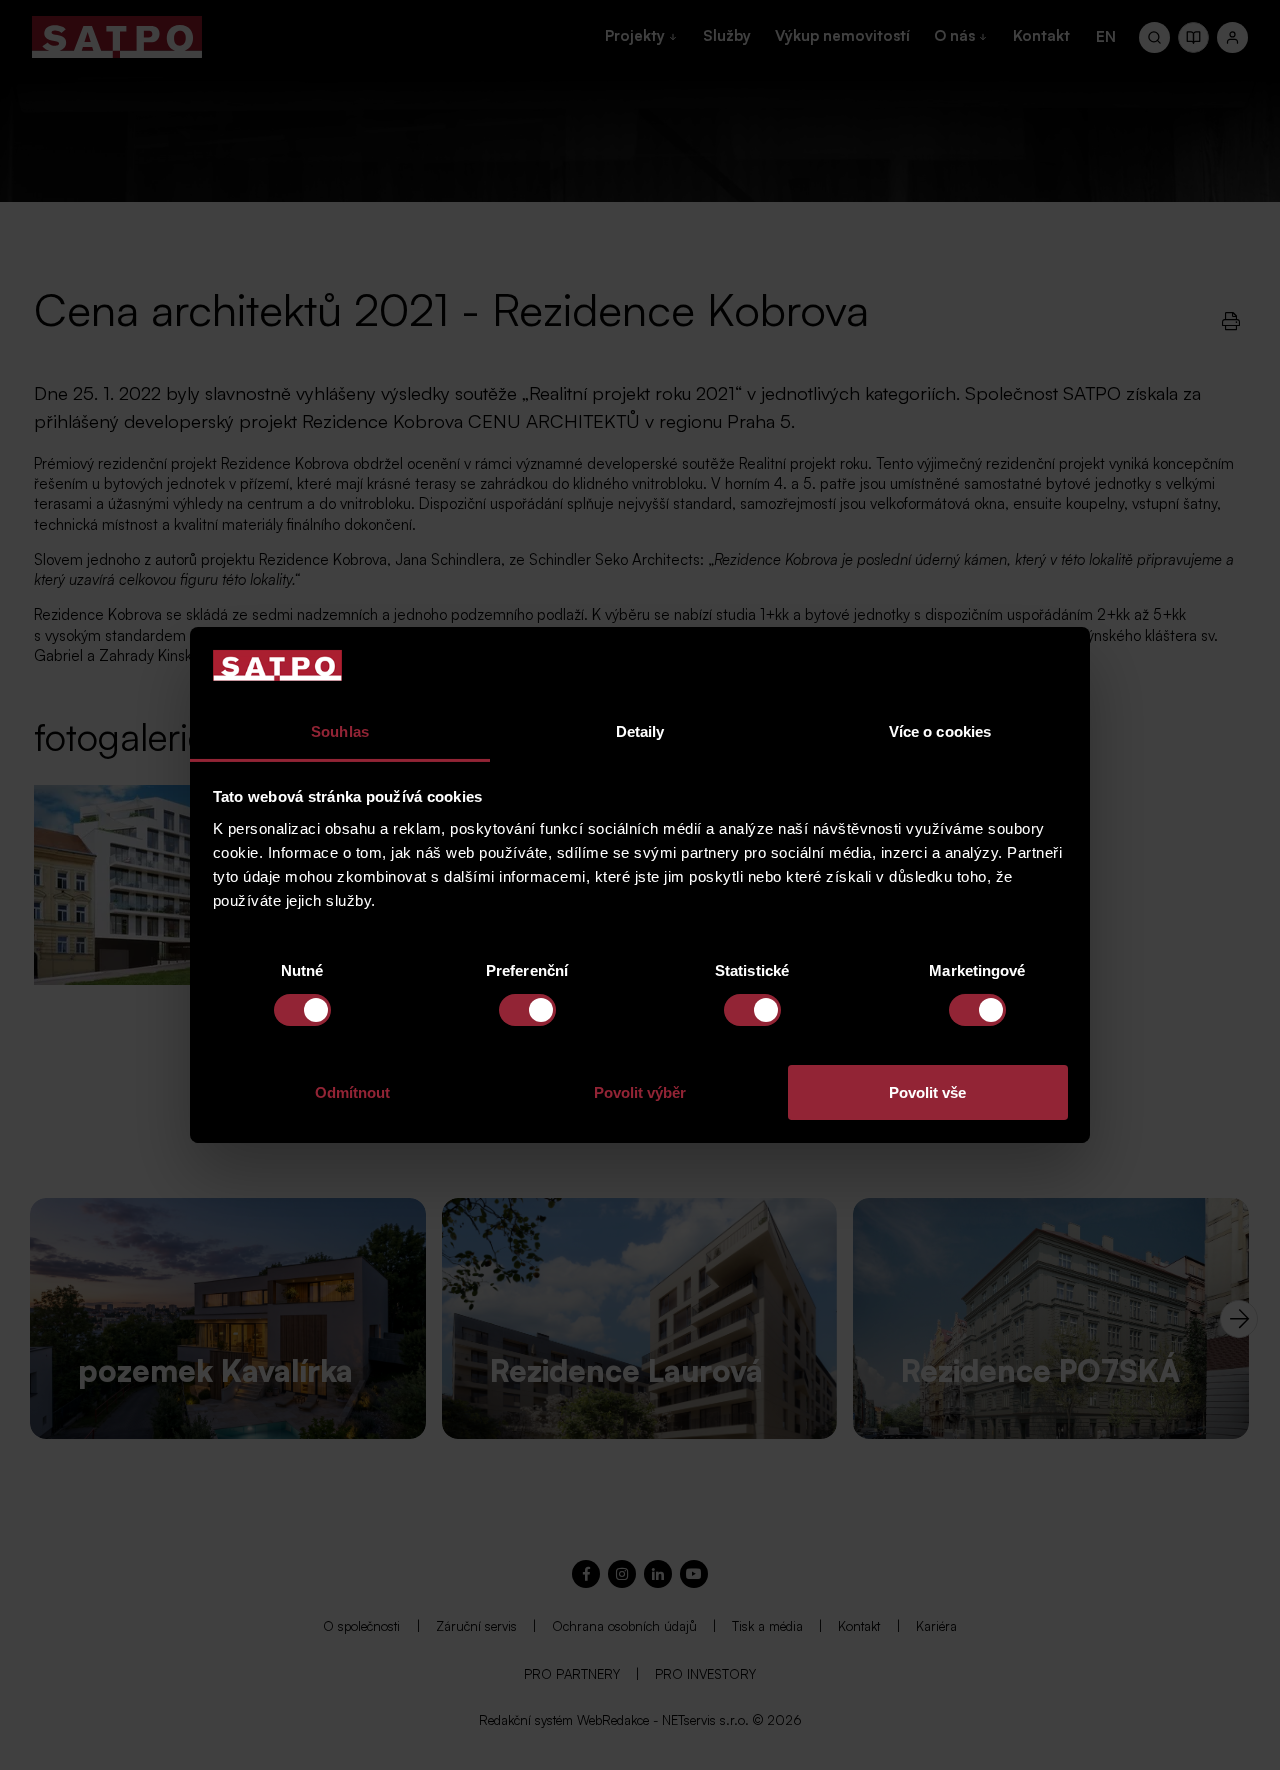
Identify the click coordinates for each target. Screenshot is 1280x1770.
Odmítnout (352, 1092)
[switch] (527, 1010)
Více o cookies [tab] (940, 731)
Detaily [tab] (640, 731)
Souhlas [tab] (340, 731)
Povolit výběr (640, 1092)
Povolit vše (927, 1092)
